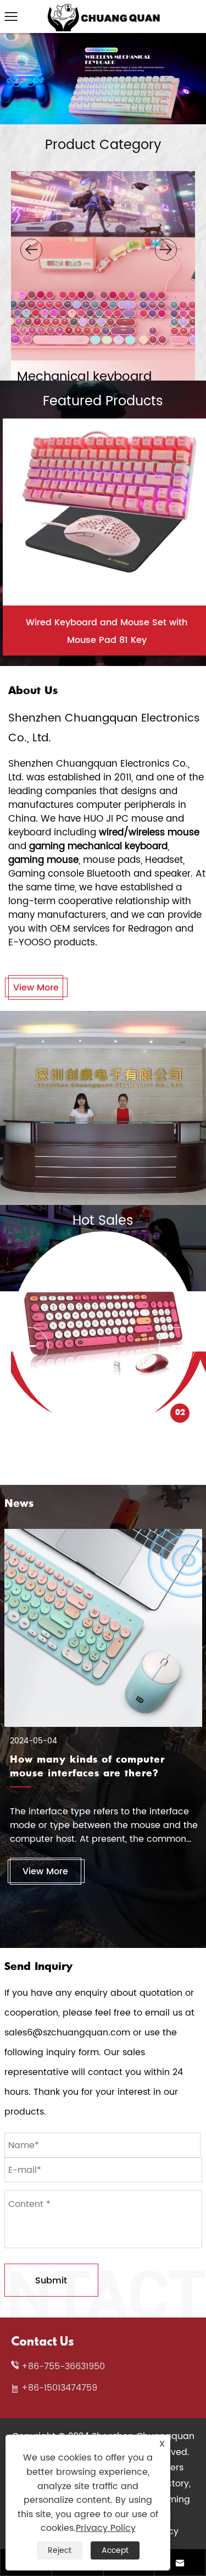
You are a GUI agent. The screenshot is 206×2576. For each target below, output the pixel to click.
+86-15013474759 (59, 2388)
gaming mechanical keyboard (98, 846)
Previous (30, 1346)
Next (177, 1346)
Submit (51, 2281)
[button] (31, 250)
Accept (115, 2550)
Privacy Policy (106, 2528)
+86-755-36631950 (63, 2366)
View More (36, 988)
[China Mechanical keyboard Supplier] (103, 38)
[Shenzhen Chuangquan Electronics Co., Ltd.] (103, 9)
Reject (60, 2550)
